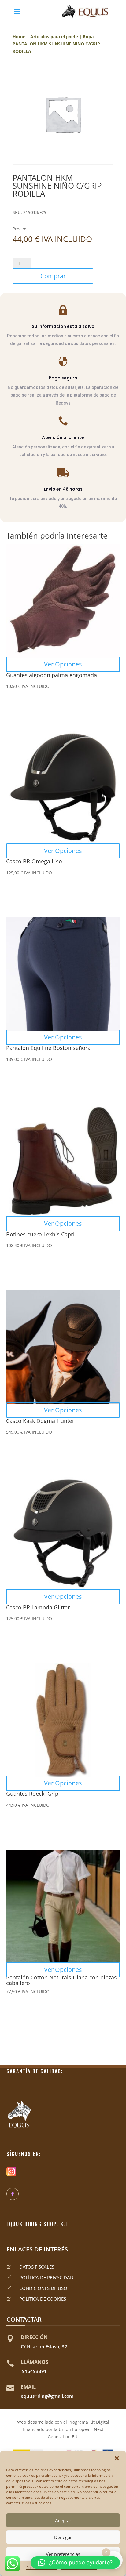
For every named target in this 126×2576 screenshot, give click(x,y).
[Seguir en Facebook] (13, 2194)
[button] (117, 2458)
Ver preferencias (63, 2554)
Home (19, 36)
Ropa (88, 36)
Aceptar (63, 2520)
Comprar (53, 276)
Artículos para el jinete (54, 36)
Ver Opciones (63, 664)
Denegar (63, 2537)
